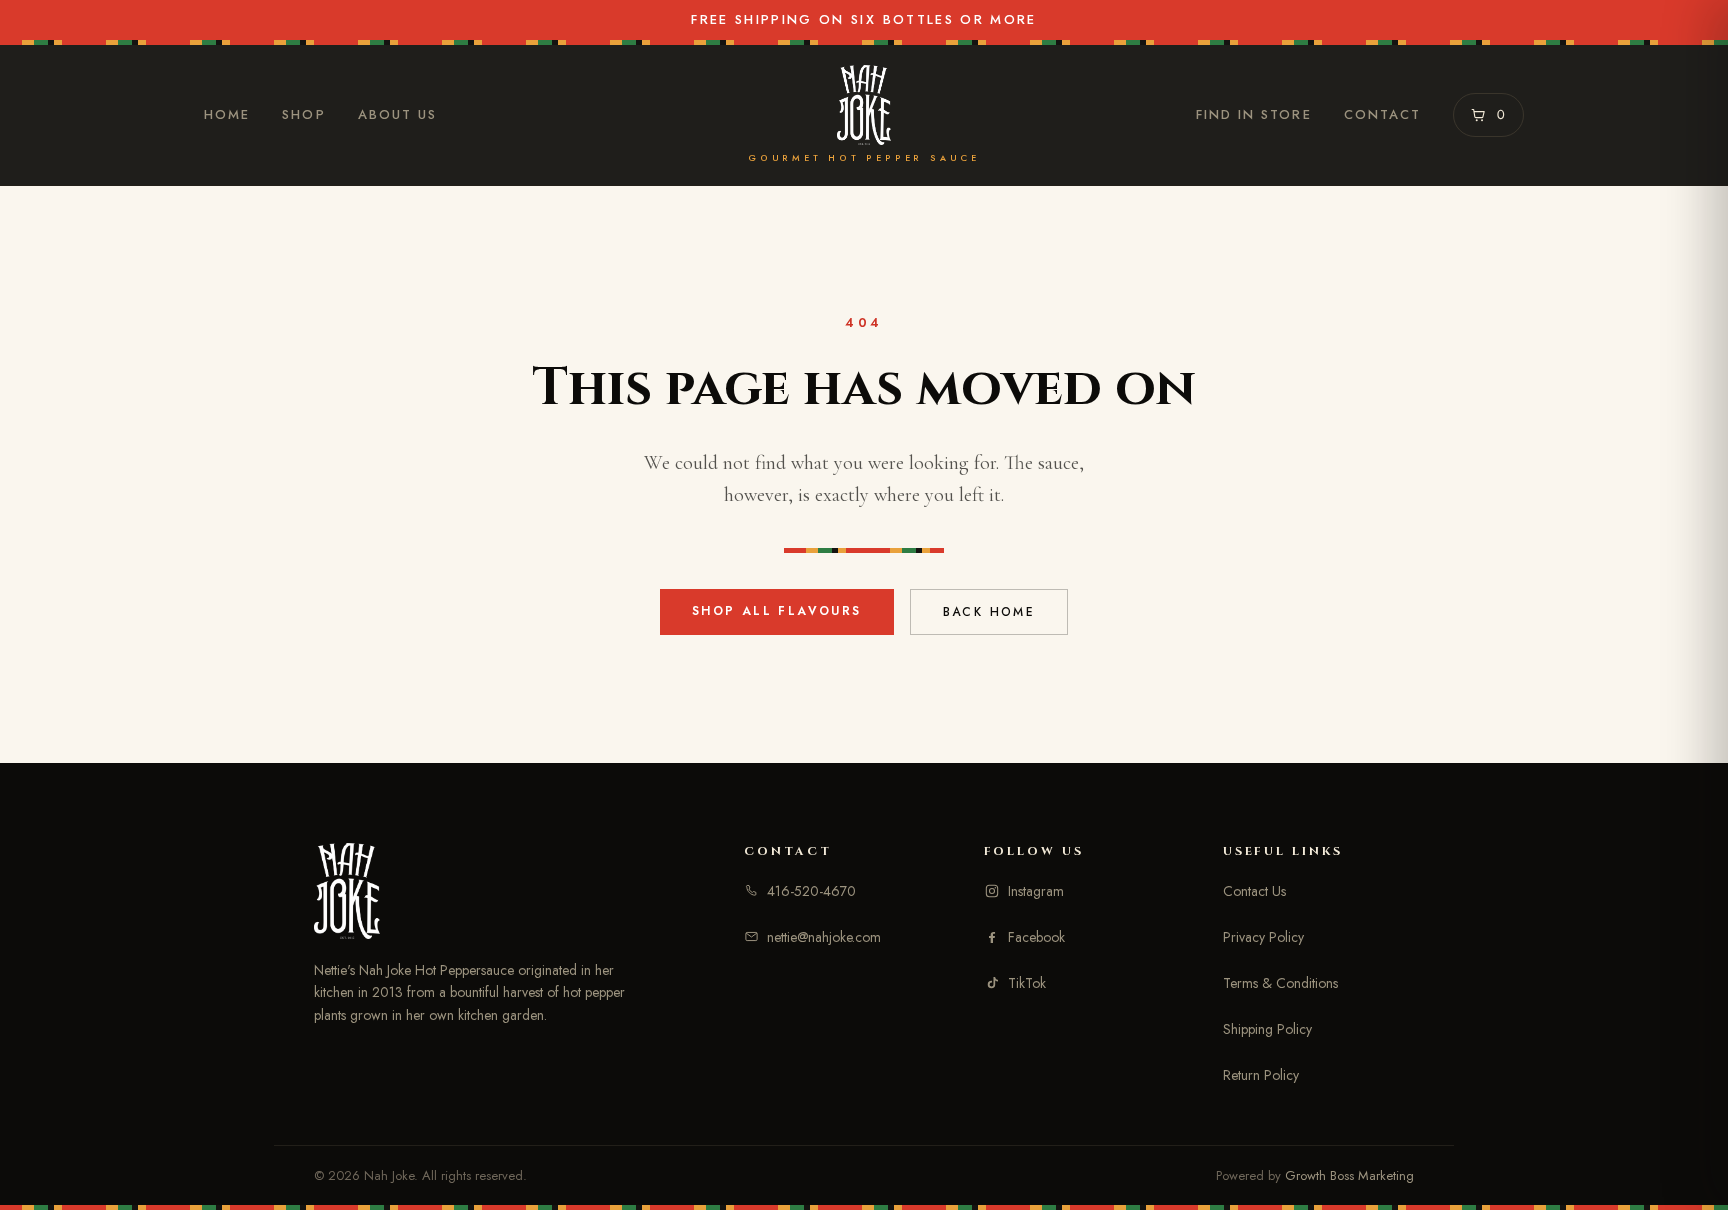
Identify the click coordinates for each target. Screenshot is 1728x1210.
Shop (303, 114)
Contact (1383, 114)
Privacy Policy (1263, 937)
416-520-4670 (811, 891)
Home (227, 114)
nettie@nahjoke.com (824, 937)
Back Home (989, 612)
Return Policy (1261, 1075)
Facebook (1036, 937)
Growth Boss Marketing (1349, 1175)
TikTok (1027, 983)
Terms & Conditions (1280, 983)
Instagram (1036, 891)
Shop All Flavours (777, 611)
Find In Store (1254, 114)
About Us (398, 114)
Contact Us (1254, 891)
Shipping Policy (1267, 1029)
